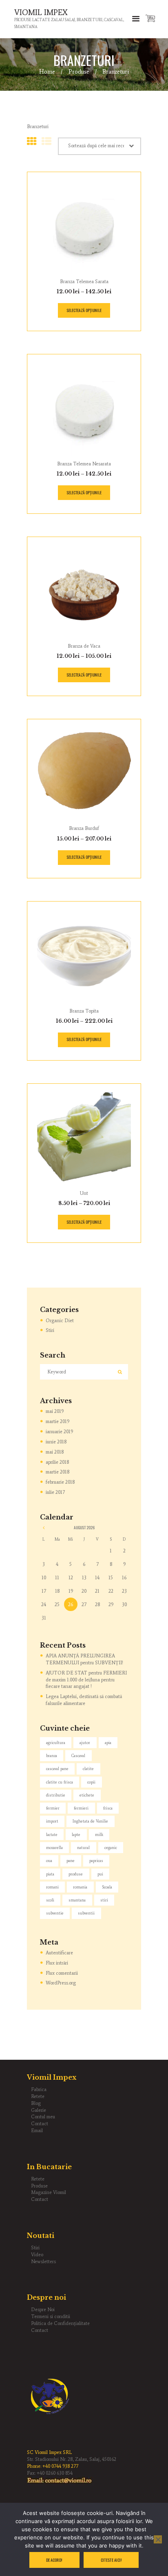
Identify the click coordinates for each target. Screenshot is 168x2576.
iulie (55, 1492)
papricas (96, 1861)
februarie (60, 1482)
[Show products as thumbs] (32, 141)
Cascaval (78, 1756)
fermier (53, 1808)
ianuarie (59, 1432)
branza (52, 1756)
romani (52, 1887)
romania (80, 1887)
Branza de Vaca (84, 646)
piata (50, 1874)
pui (100, 1874)
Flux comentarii (62, 1973)
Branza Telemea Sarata (84, 282)
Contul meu (43, 2117)
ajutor (85, 1743)
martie (57, 1421)
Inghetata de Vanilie (90, 1821)
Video (37, 2255)
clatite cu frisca (60, 1782)
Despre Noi (43, 2310)
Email (37, 2131)
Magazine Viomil (49, 2192)
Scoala (107, 1887)
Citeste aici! (111, 2560)
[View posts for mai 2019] (43, 1528)
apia (108, 1743)
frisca (108, 1808)
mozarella (54, 1848)
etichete (87, 1795)
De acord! (54, 2560)
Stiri (50, 1330)
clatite (88, 1769)
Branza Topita (84, 1011)
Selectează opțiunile (84, 310)
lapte (76, 1835)
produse (76, 1874)
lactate (52, 1835)
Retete (38, 2096)
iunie (56, 1442)
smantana (77, 1900)
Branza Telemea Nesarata (84, 464)
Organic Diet (60, 1321)
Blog (36, 2103)
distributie (56, 1795)
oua (49, 1861)
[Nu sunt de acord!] (158, 2539)
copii (91, 1782)
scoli (50, 1900)
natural (83, 1848)
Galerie (39, 2110)
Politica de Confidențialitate (60, 2323)
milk (99, 1835)
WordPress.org (61, 1983)
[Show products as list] (46, 141)
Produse (79, 72)
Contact (40, 2124)
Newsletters (43, 2262)
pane (71, 1861)
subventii (86, 1913)
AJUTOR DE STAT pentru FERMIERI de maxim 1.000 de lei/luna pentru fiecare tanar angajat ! (86, 1680)
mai (55, 1411)
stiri (104, 1900)
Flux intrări (57, 1963)
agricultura (56, 1743)
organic (111, 1848)
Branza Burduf (84, 828)
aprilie (57, 1462)
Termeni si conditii (51, 2316)
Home (47, 72)
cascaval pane (57, 1769)
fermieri (81, 1808)
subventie (55, 1913)
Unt (84, 1193)
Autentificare (59, 1953)
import (52, 1821)
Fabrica (39, 2089)
